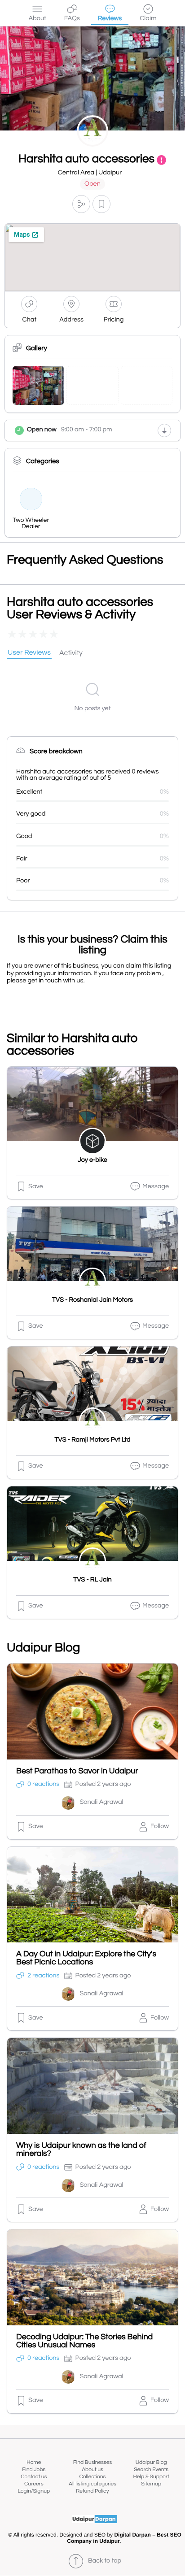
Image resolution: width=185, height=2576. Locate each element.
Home (34, 2462)
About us (92, 2470)
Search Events (151, 2470)
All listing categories (92, 2484)
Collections (93, 2477)
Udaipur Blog (151, 2462)
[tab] (29, 653)
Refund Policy (92, 2491)
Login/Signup (34, 2491)
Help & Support (151, 2477)
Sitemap (151, 2484)
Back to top (105, 2561)
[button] (81, 204)
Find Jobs (34, 2470)
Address (71, 320)
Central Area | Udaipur (90, 173)
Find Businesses (92, 2462)
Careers (34, 2484)
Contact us (34, 2477)
